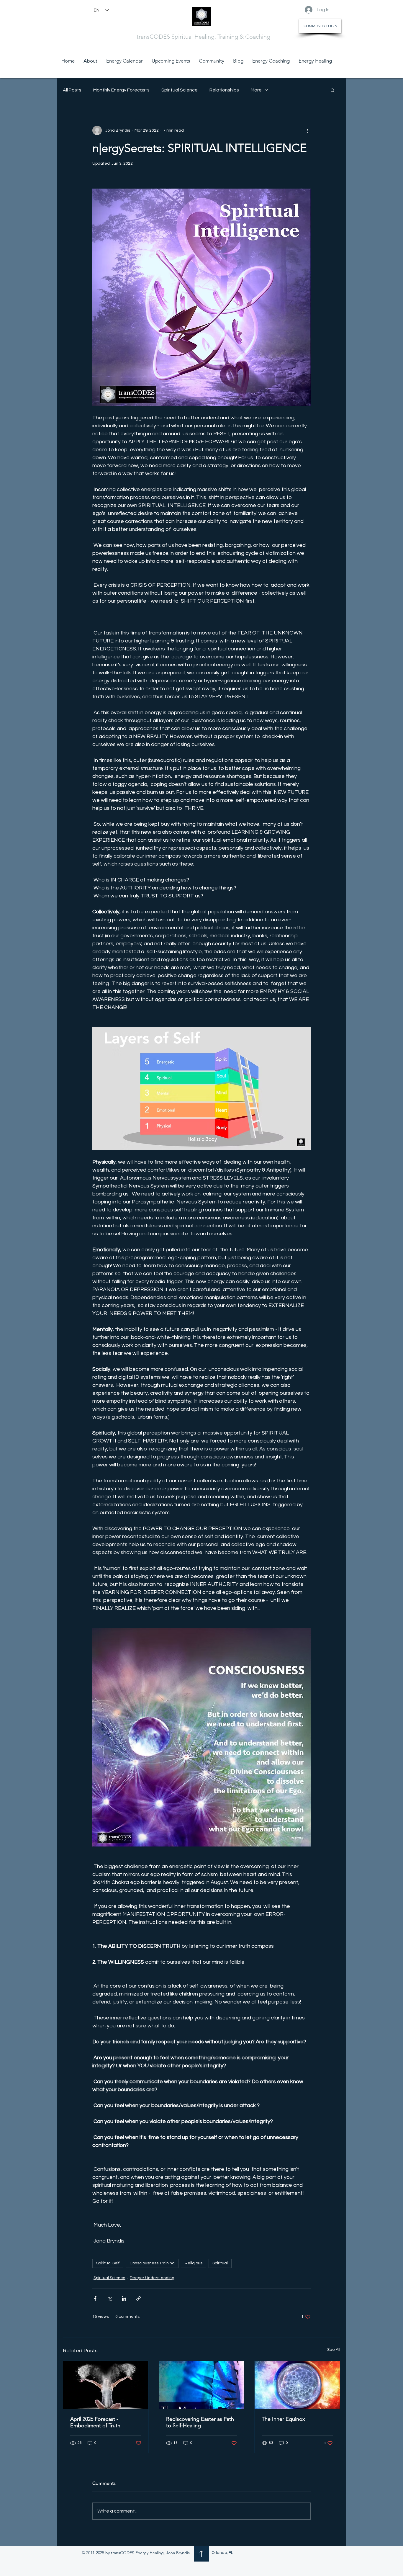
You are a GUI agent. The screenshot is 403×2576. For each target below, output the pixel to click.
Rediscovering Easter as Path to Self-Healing (200, 2422)
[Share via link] (139, 2298)
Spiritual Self (108, 2263)
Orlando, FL (222, 2553)
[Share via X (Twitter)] (110, 2298)
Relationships (224, 90)
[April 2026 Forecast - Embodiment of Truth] (106, 2385)
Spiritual (220, 2263)
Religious (194, 2263)
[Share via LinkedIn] (124, 2298)
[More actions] (307, 130)
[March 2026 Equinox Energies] (297, 2385)
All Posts (72, 90)
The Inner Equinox (283, 2419)
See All (334, 2350)
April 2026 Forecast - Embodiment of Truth (95, 2422)
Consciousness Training (152, 2263)
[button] (333, 90)
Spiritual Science (180, 90)
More (256, 90)
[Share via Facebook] (95, 2298)
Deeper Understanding (152, 2278)
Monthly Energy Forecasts (121, 90)
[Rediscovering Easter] (202, 2385)
